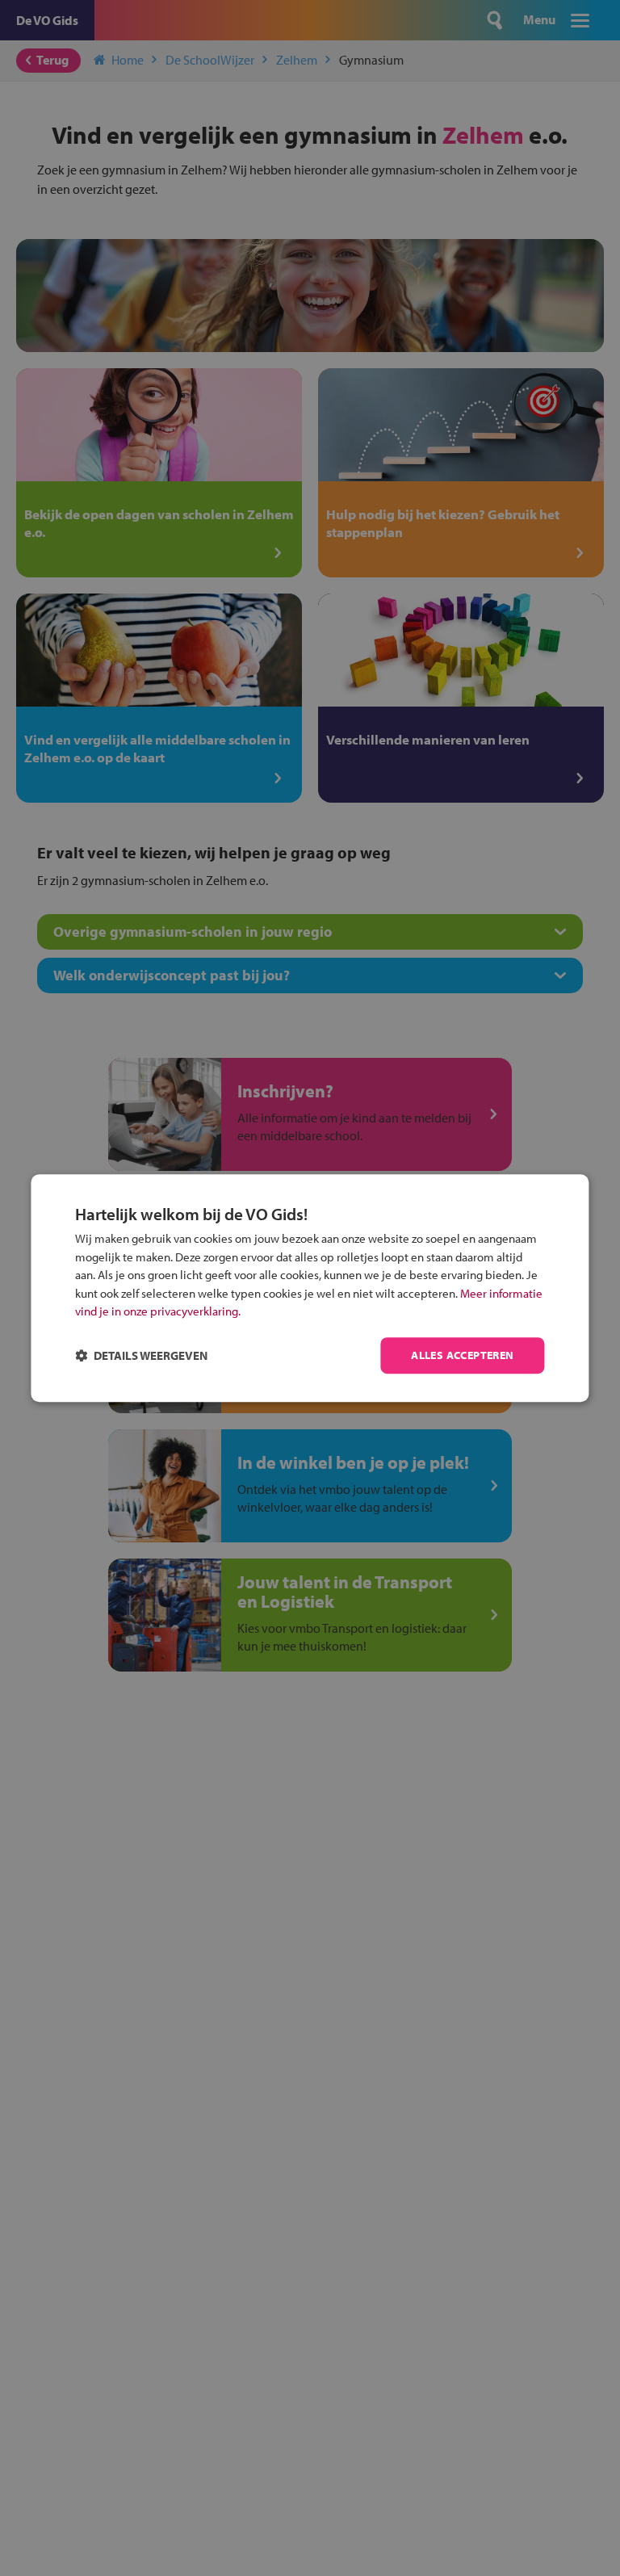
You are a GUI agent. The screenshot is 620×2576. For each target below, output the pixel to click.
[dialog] (310, 1288)
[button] (141, 1355)
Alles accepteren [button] (462, 1355)
